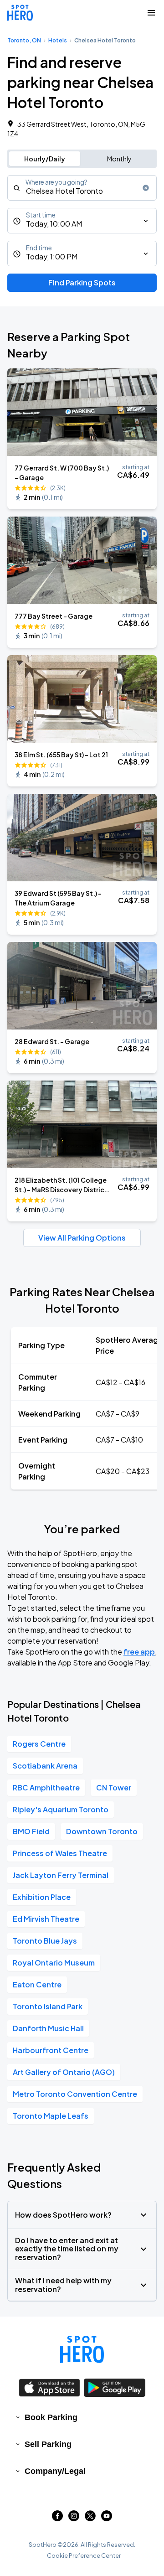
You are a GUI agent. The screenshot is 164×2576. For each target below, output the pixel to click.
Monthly (119, 159)
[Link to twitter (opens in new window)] (90, 2518)
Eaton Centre (37, 1984)
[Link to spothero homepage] (82, 2349)
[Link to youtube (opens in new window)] (107, 2518)
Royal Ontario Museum (54, 1963)
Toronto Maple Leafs (51, 2116)
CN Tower (114, 1787)
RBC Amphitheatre (46, 1787)
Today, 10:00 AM (54, 224)
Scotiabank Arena (45, 1766)
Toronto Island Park (48, 2006)
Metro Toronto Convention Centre (75, 2094)
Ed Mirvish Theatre (46, 1919)
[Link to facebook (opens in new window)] (57, 2518)
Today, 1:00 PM (52, 256)
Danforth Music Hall (48, 2028)
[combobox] (82, 188)
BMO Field (31, 1831)
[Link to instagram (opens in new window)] (74, 2518)
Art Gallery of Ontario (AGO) (64, 2072)
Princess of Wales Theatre (60, 1853)
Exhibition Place (42, 1897)
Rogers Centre (39, 1744)
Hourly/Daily (45, 159)
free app (139, 1652)
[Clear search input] (146, 188)
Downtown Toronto (102, 1831)
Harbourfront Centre (51, 2050)
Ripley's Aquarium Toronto (61, 1809)
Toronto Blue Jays (45, 1941)
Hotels (58, 40)
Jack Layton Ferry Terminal (61, 1875)
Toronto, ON (24, 40)
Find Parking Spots (82, 282)
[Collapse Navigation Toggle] (151, 13)
